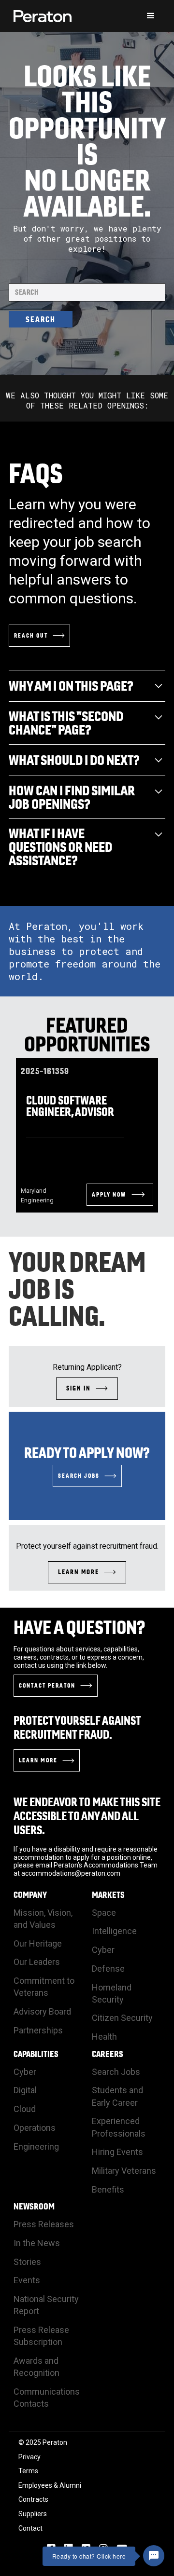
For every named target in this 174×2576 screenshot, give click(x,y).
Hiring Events (117, 2152)
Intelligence (114, 1931)
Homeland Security (112, 1993)
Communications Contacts (47, 2398)
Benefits (108, 2189)
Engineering (36, 2147)
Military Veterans (124, 2171)
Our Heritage (38, 1943)
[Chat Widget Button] (154, 2556)
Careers (108, 2054)
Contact (30, 2528)
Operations (35, 2128)
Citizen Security (122, 2018)
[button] (151, 16)
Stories (27, 2262)
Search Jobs (116, 2072)
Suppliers (33, 2514)
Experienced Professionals (119, 2127)
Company (30, 1895)
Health (104, 2037)
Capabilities (36, 2054)
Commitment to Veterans (44, 1987)
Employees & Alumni (50, 2485)
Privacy (29, 2457)
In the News (37, 2243)
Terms (28, 2471)
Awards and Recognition (36, 2367)
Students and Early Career (117, 2096)
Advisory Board (42, 2011)
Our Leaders (37, 1962)
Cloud (25, 2109)
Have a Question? (80, 1627)
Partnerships (38, 2030)
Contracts (33, 2499)
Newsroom (34, 2207)
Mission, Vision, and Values (43, 1919)
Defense (108, 1969)
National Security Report (46, 2305)
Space (104, 1913)
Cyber (103, 1950)
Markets (108, 1895)
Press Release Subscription (41, 2336)
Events (27, 2280)
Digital (25, 2090)
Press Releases (44, 2224)
